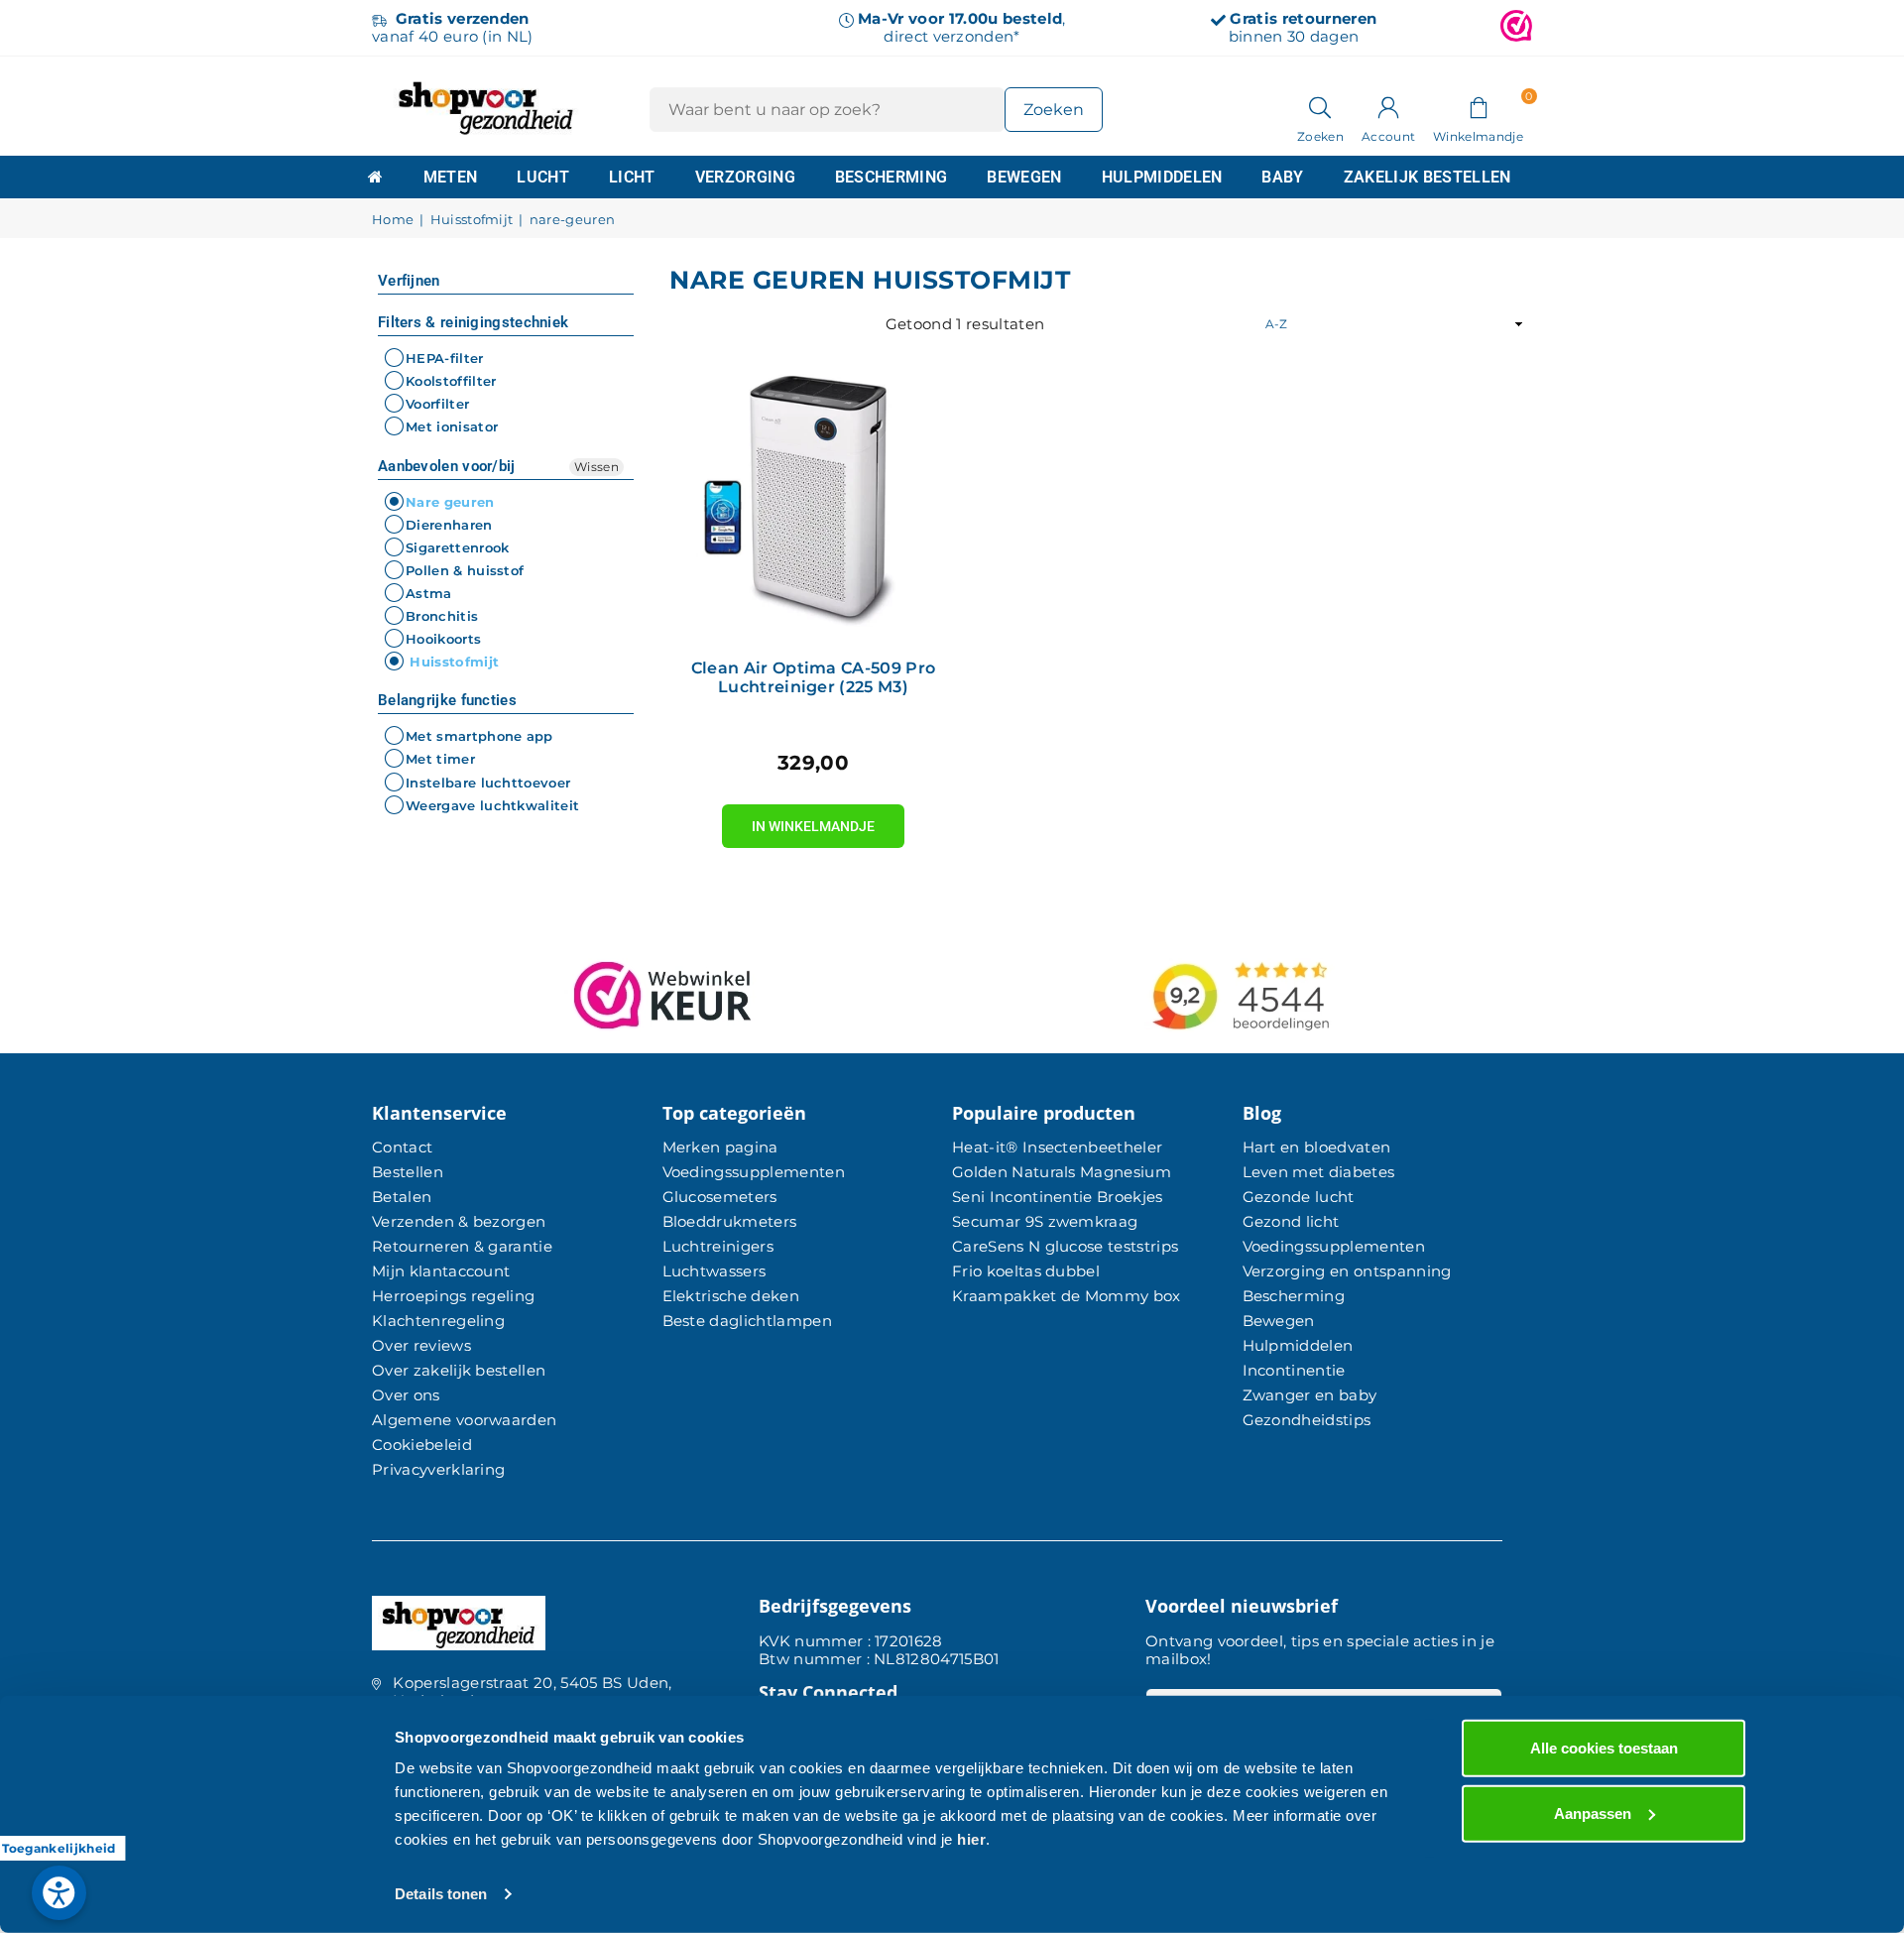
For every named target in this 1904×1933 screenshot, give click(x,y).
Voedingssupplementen (754, 1172)
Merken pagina (720, 1147)
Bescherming (892, 177)
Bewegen (1024, 177)
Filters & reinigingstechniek (473, 322)
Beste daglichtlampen (747, 1321)
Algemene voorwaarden (464, 1420)
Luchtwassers (714, 1271)
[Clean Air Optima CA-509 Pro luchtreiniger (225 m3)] (813, 501)
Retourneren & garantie (462, 1246)
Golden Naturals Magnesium (1062, 1172)
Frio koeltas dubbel (1026, 1271)
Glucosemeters (720, 1197)
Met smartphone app (479, 736)
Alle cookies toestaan (1604, 1748)
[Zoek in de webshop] (1320, 106)
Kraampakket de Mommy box (1067, 1296)
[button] (1478, 106)
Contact (402, 1147)
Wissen (596, 467)
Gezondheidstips (1307, 1420)
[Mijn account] (1388, 106)
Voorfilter (437, 404)
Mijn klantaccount (441, 1271)
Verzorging (745, 177)
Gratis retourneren (1303, 18)
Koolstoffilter (451, 381)
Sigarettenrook (457, 547)
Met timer (440, 760)
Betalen (402, 1197)
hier (971, 1839)
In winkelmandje (813, 819)
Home (393, 220)
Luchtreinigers (718, 1246)
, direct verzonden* (961, 27)
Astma (429, 593)
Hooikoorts (443, 639)
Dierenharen (449, 525)
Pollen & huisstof (465, 570)
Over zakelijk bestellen (459, 1370)
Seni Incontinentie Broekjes (1058, 1197)
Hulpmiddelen (1162, 177)
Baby (1282, 177)
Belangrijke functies (447, 700)
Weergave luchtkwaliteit (492, 805)
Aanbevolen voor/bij (447, 466)
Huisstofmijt (472, 220)
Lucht (543, 177)
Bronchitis (442, 616)
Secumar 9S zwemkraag (1045, 1221)
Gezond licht (1291, 1221)
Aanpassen (1593, 1812)
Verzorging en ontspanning (1347, 1271)
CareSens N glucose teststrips (1065, 1246)
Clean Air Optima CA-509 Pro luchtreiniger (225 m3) (814, 677)
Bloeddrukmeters (730, 1221)
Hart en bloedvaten (1317, 1147)
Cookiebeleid (422, 1445)
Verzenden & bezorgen (459, 1221)
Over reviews (421, 1345)
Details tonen (441, 1894)
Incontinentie (1294, 1370)
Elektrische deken (731, 1296)
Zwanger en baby (1310, 1395)
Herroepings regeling (453, 1296)
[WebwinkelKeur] (1516, 28)
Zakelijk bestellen (1428, 177)
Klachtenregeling (438, 1321)
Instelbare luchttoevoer (488, 783)
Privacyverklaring (438, 1469)
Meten (451, 177)
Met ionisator (452, 427)
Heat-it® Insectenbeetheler (1057, 1147)
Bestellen (408, 1172)
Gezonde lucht (1299, 1197)
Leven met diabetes (1319, 1172)
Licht (632, 177)
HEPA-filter (445, 358)
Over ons (406, 1395)
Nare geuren (450, 502)
